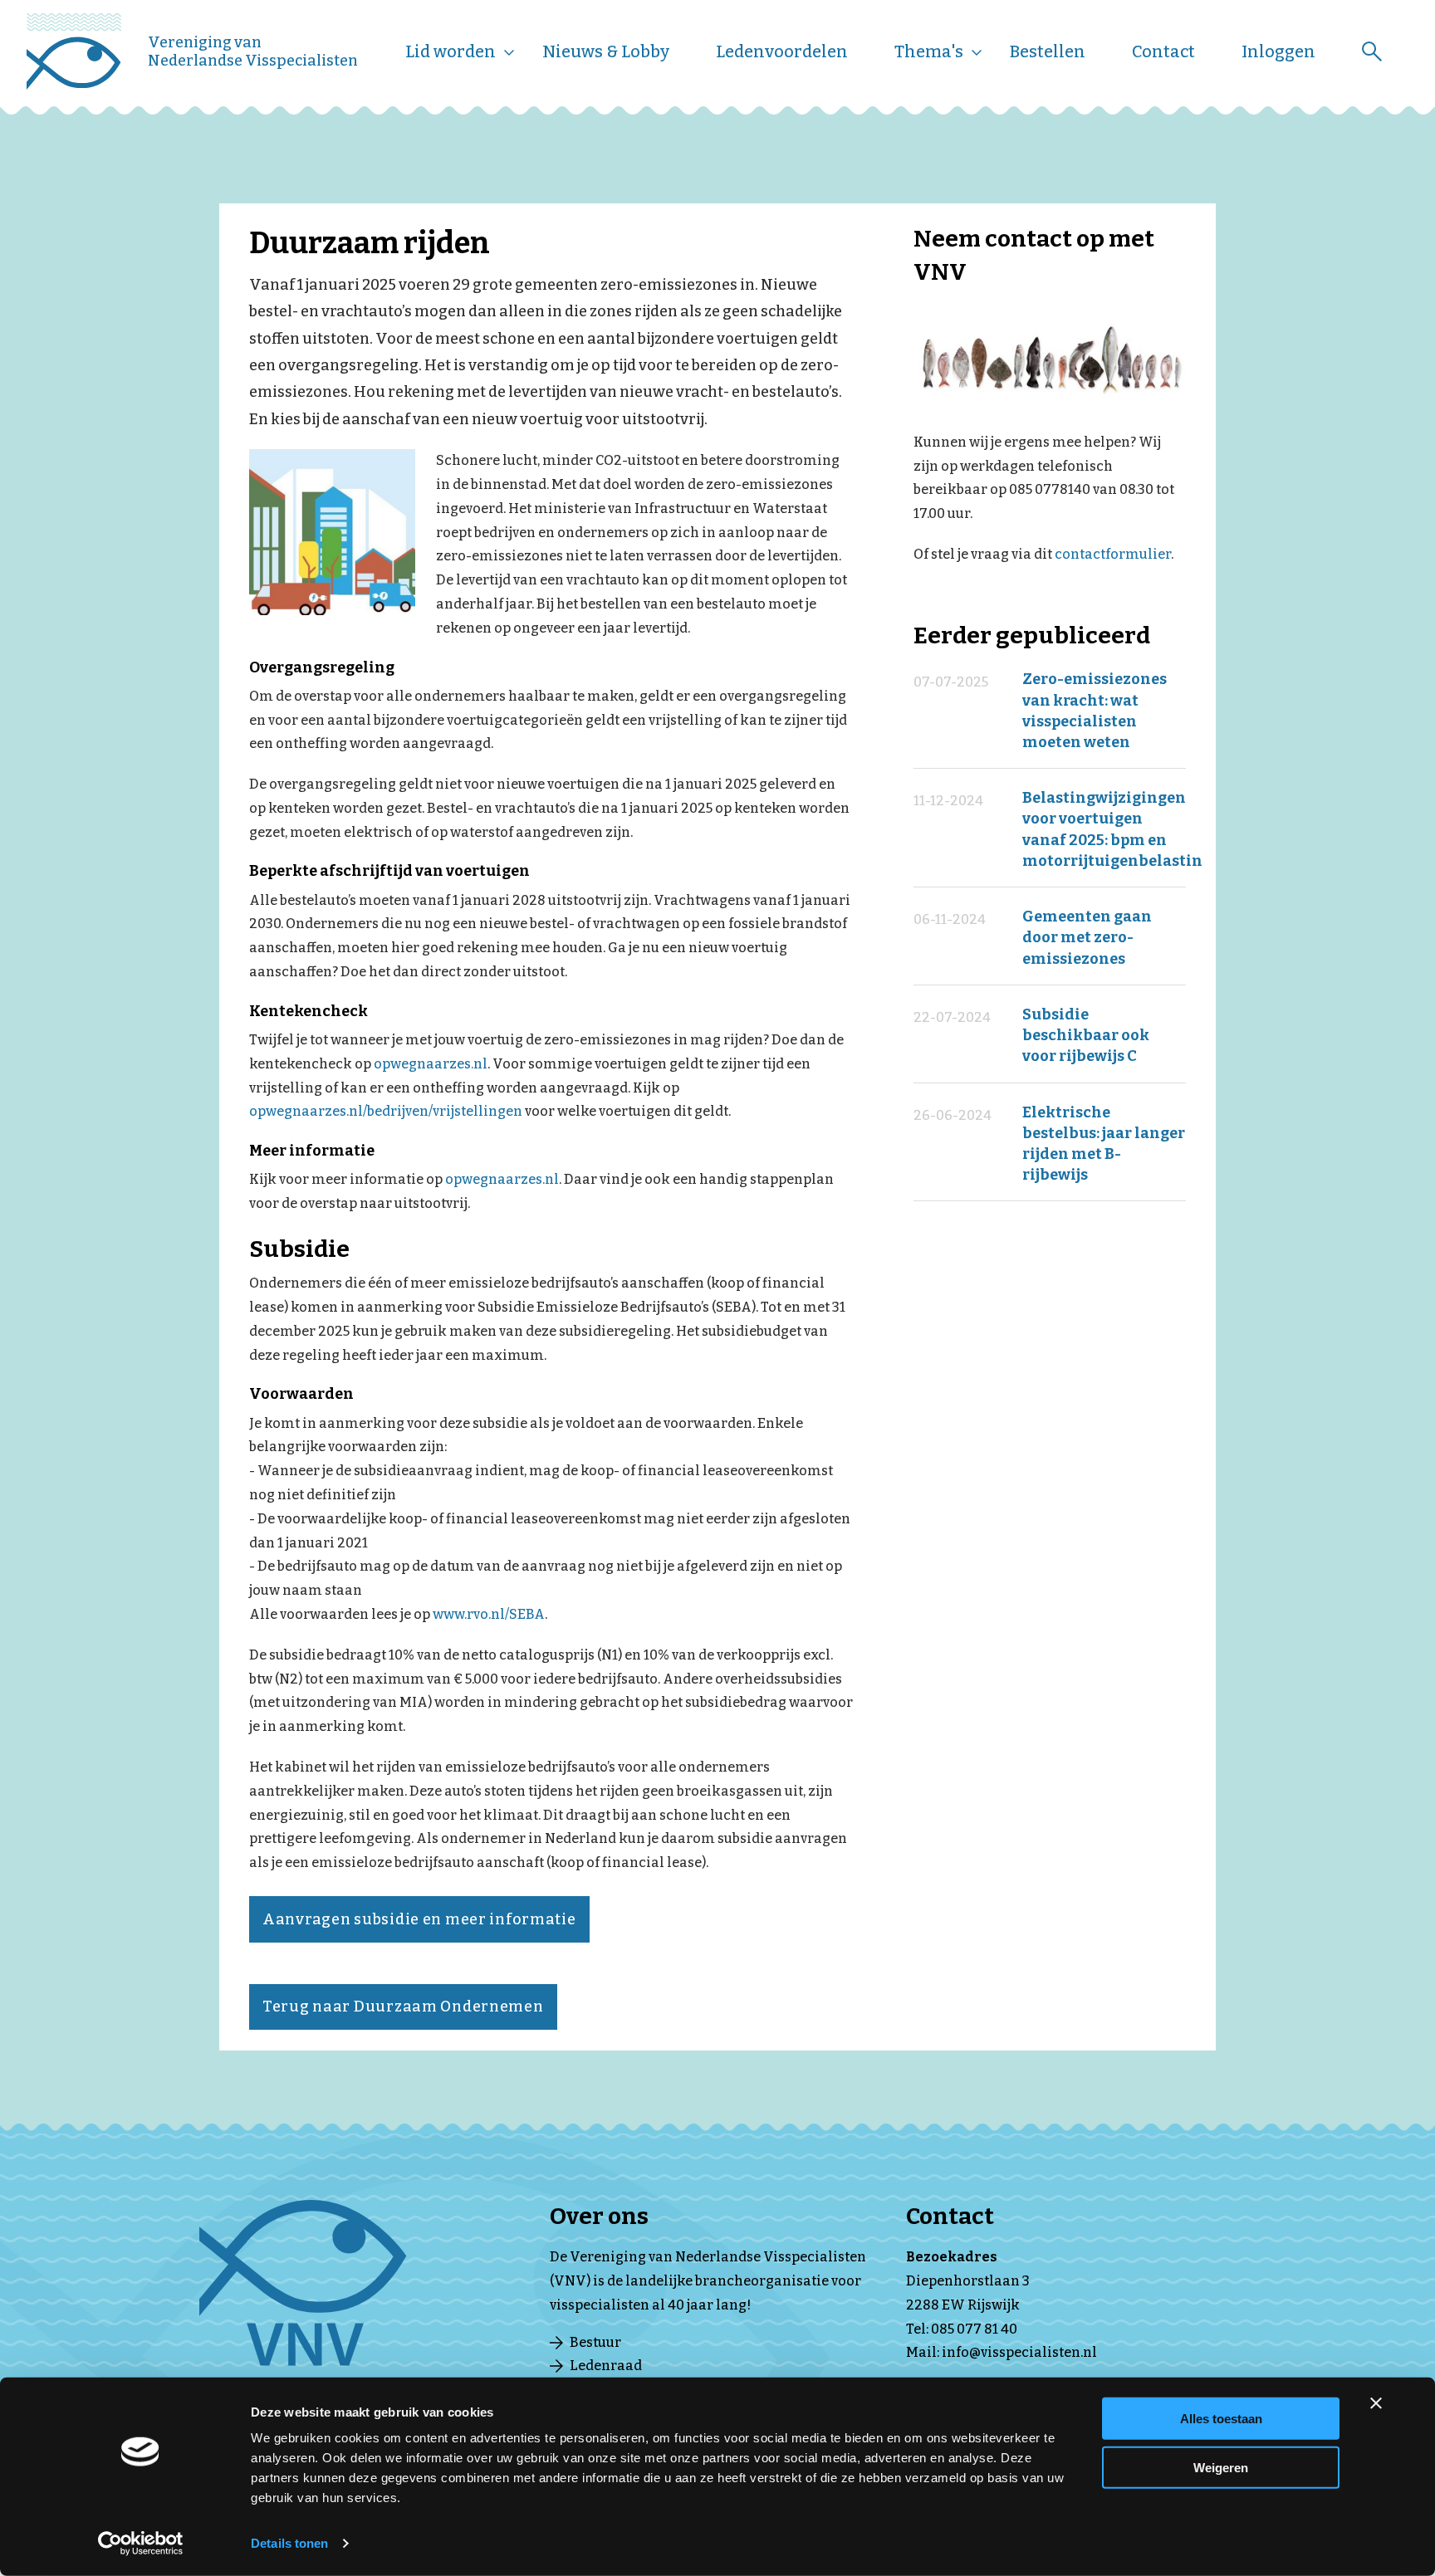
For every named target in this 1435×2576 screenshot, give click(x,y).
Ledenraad (606, 2366)
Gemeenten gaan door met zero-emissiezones (1087, 937)
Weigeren (1221, 2467)
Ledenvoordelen (782, 51)
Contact (1163, 51)
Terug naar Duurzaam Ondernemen (403, 2007)
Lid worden (451, 51)
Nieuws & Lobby (606, 51)
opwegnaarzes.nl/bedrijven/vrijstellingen (386, 1111)
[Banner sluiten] (1376, 2403)
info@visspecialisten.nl (1019, 2352)
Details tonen (289, 2543)
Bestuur (595, 2342)
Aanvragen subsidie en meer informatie (419, 1919)
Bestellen (1048, 51)
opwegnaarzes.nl (431, 1064)
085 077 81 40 (974, 2329)
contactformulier (1113, 554)
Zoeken (1372, 51)
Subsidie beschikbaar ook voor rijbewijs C (1086, 1035)
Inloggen (1278, 51)
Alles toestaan (1221, 2419)
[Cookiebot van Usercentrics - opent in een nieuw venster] (141, 2544)
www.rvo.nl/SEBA (489, 1614)
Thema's (929, 51)
